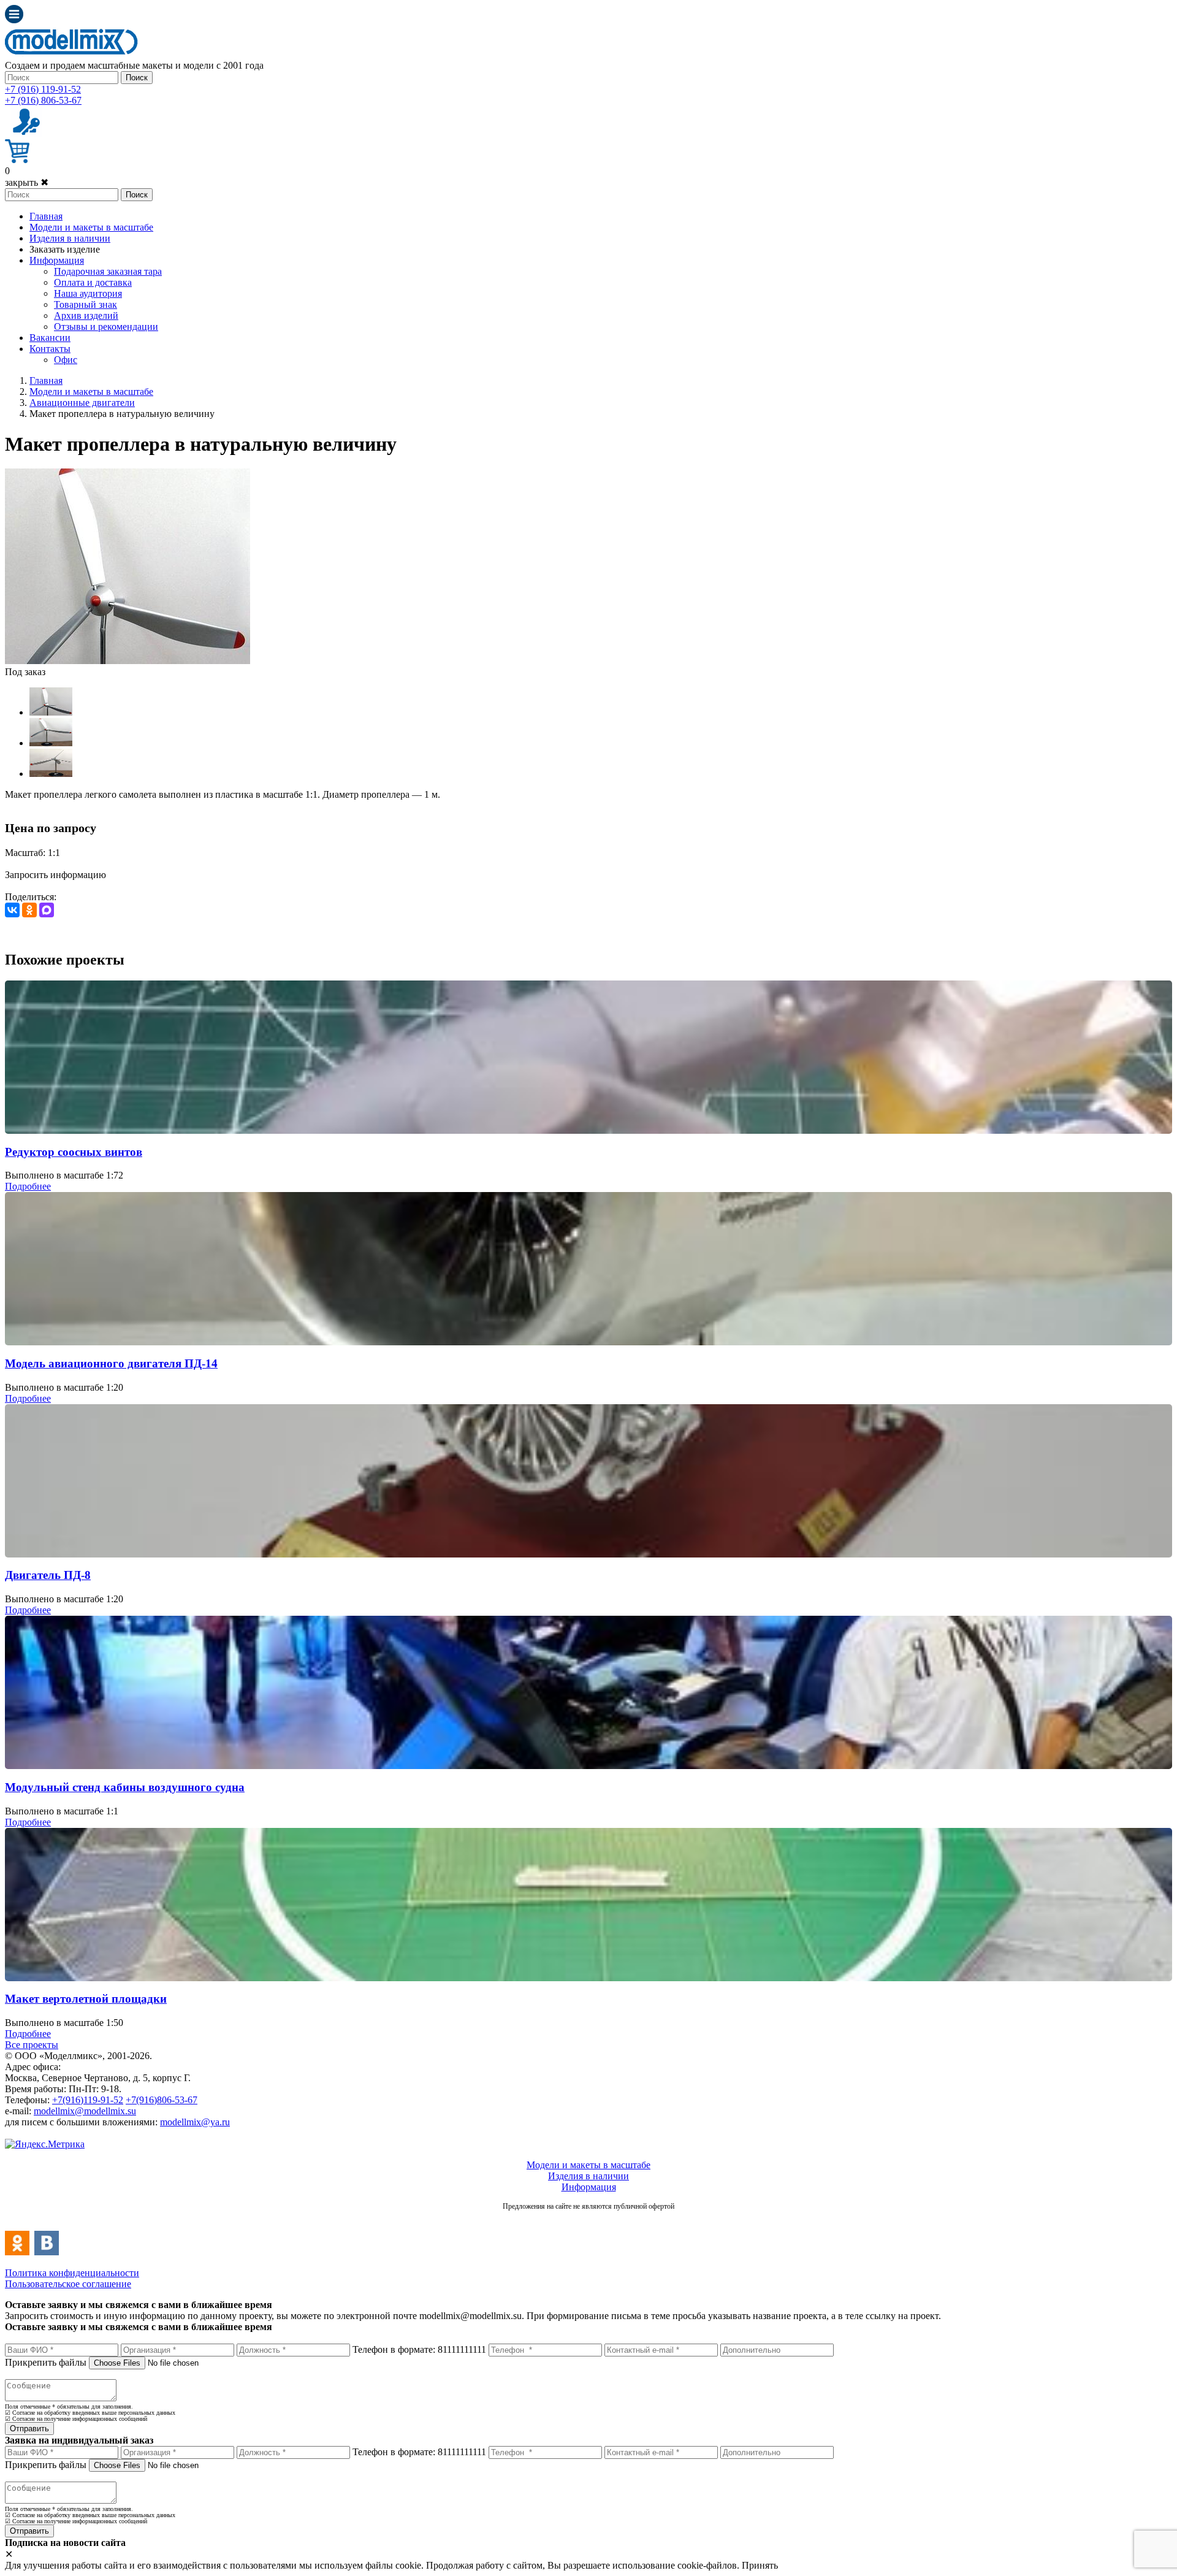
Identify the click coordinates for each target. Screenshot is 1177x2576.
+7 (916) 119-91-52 (43, 89)
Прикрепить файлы (46, 2362)
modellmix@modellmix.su (85, 2111)
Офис (66, 360)
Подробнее (28, 1186)
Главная (46, 216)
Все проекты (32, 2045)
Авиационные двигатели (82, 403)
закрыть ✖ (27, 182)
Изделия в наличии (70, 238)
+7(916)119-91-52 (88, 2100)
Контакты (50, 349)
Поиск (137, 78)
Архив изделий (86, 315)
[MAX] (47, 910)
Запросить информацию (55, 875)
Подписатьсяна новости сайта (588, 2219)
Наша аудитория (88, 293)
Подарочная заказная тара (108, 271)
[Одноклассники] (29, 910)
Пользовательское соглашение (68, 2284)
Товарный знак (86, 304)
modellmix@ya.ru (195, 2122)
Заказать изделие (65, 249)
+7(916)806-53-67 (162, 2100)
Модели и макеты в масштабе (91, 227)
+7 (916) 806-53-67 (43, 100)
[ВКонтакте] (12, 910)
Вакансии (50, 338)
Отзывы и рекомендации (106, 327)
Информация (57, 260)
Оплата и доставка (93, 282)
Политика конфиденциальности (72, 2273)
